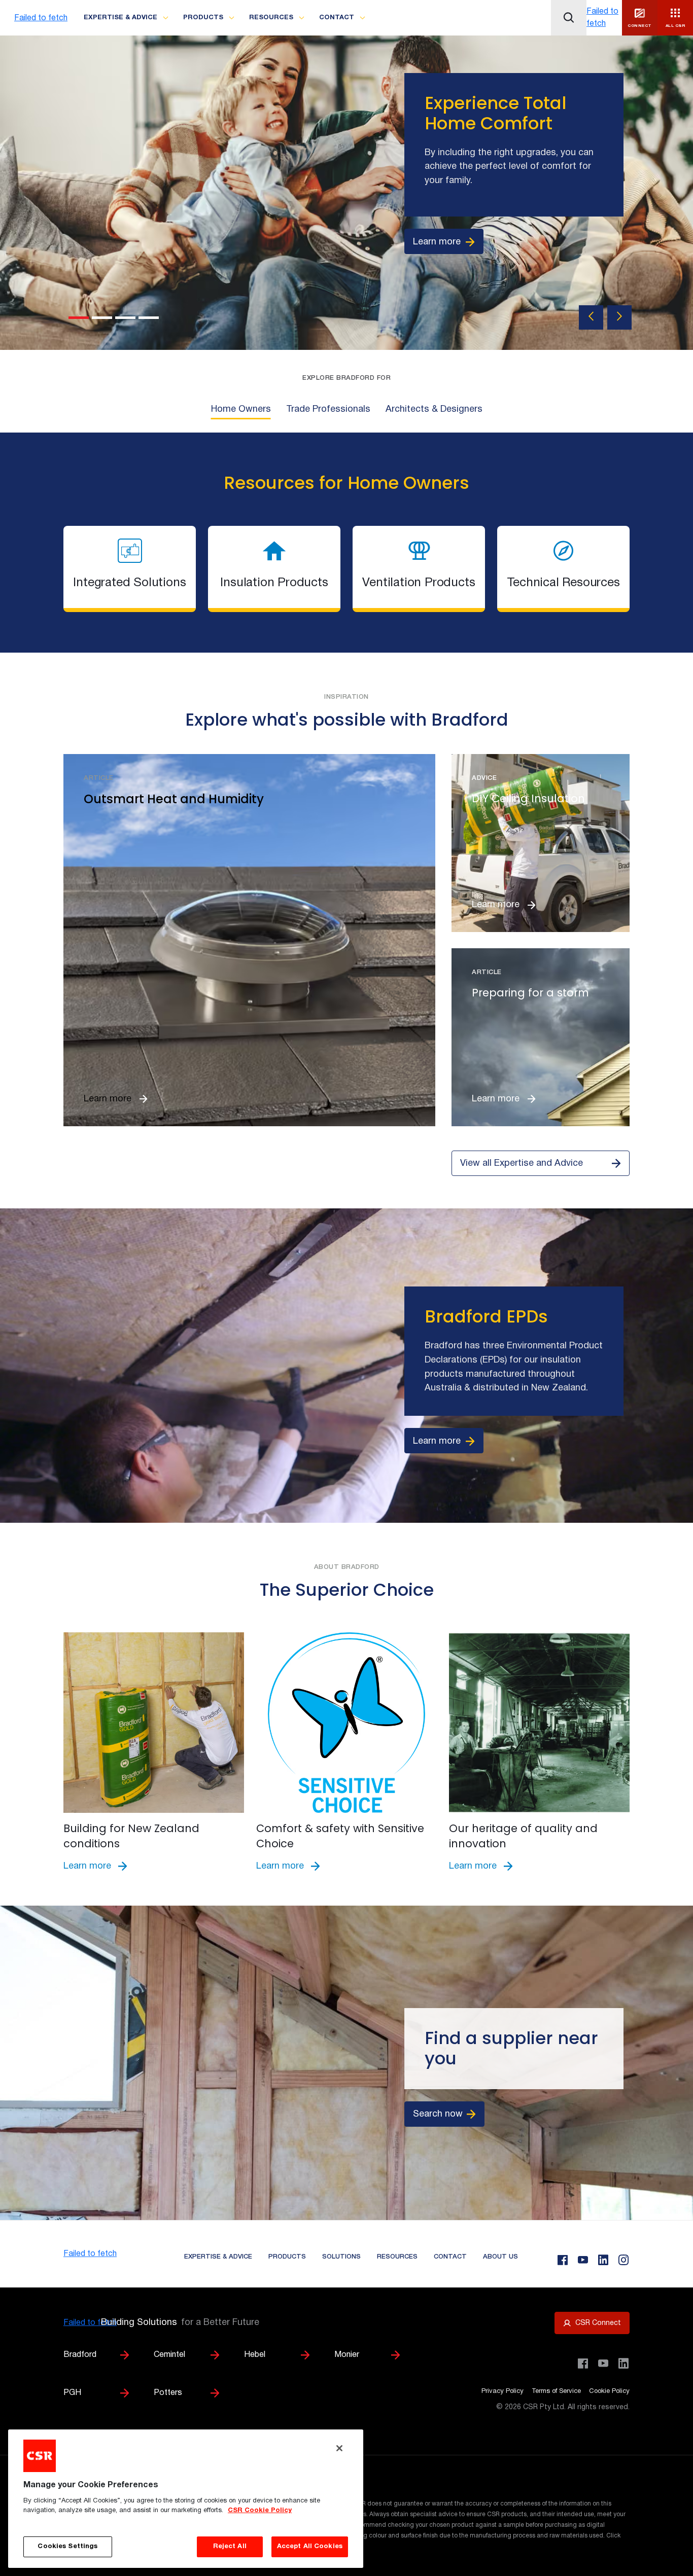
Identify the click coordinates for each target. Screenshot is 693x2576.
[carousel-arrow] (591, 317)
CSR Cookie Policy (260, 2511)
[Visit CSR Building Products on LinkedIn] (623, 2364)
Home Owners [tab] (241, 409)
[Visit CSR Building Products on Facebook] (583, 2364)
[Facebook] (563, 2260)
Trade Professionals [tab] (328, 409)
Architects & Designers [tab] (434, 409)
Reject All (230, 2547)
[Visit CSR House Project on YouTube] (603, 2364)
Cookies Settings (67, 2547)
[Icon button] (569, 18)
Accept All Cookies (310, 2547)
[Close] (339, 2448)
